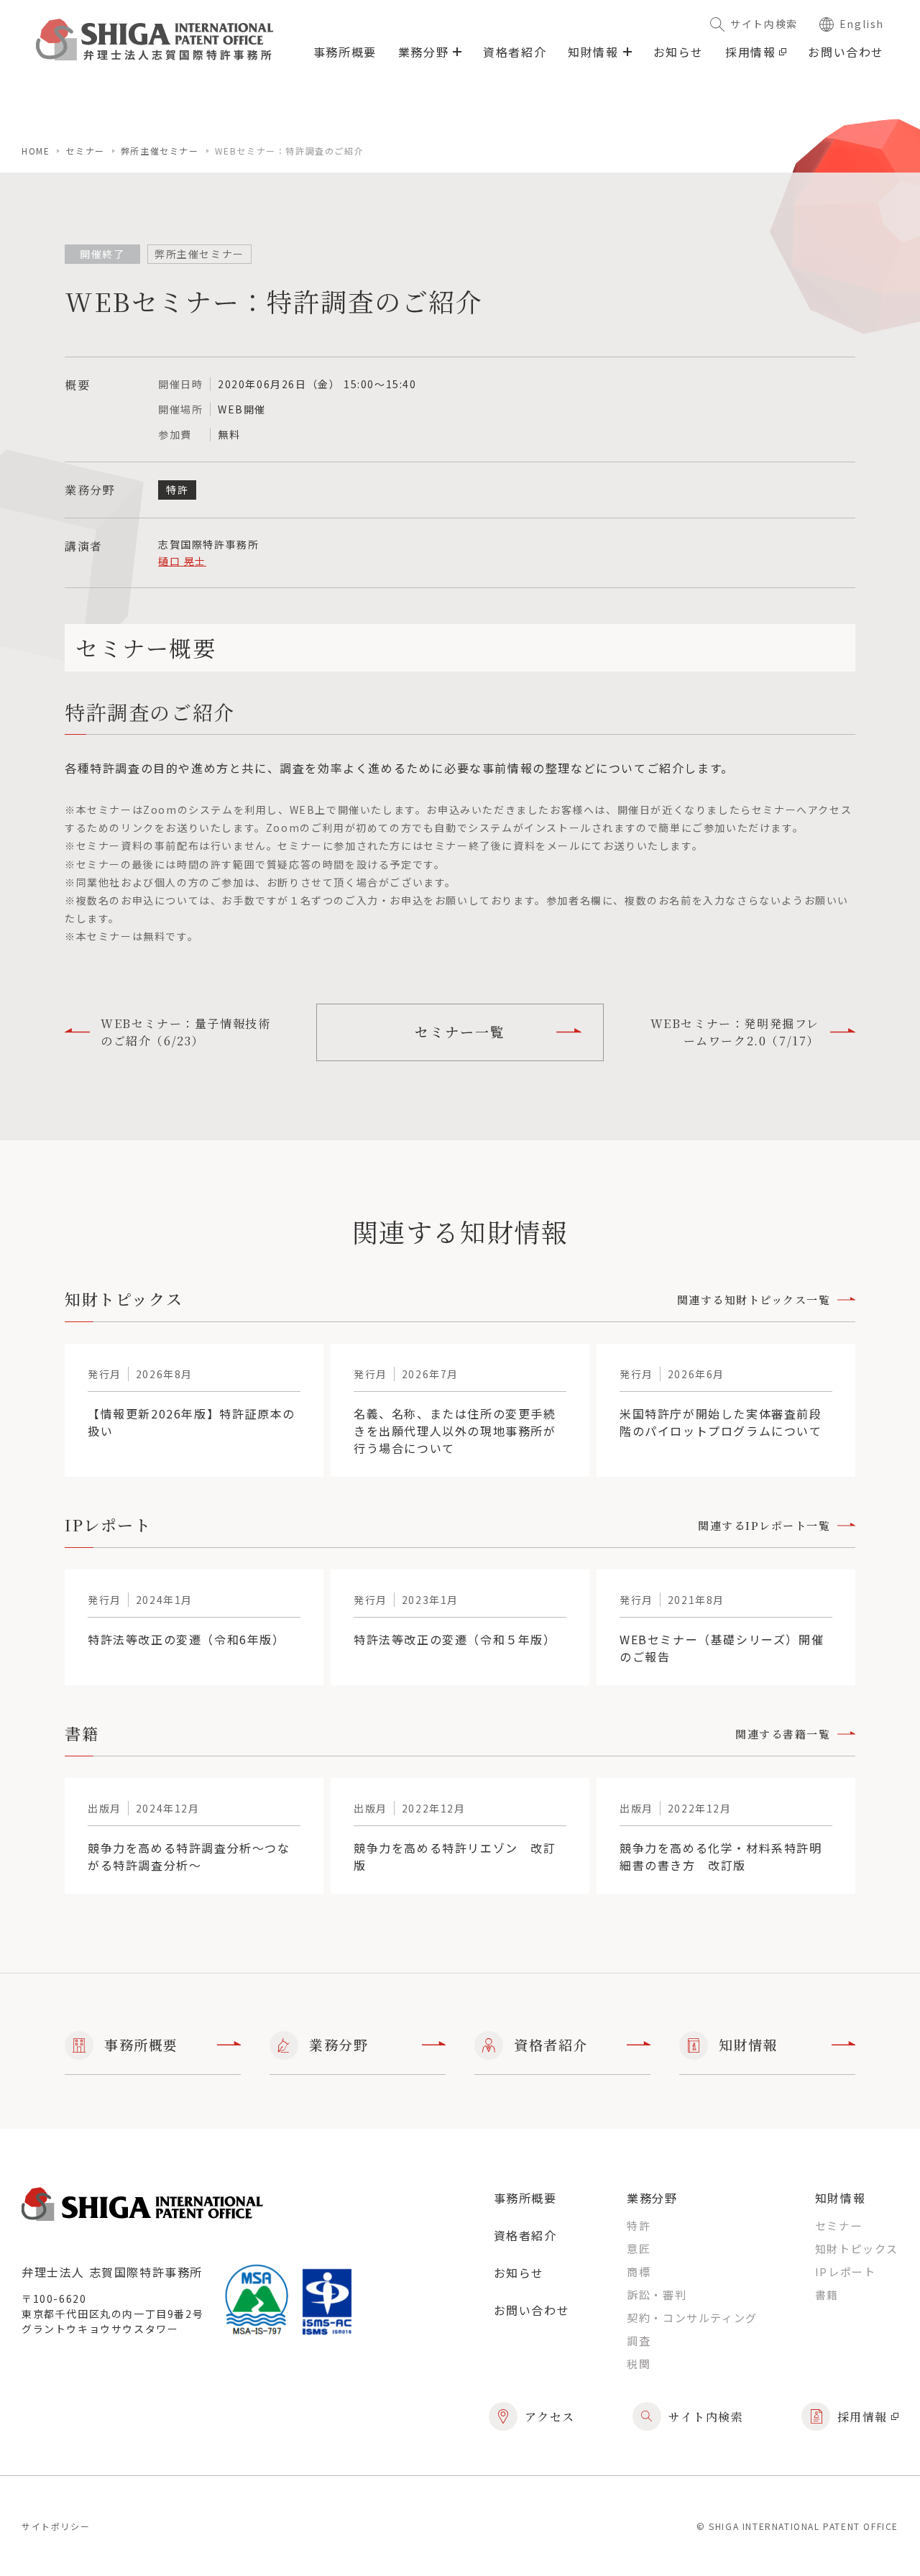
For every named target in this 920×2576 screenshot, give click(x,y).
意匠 (639, 2249)
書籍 (827, 2295)
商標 (639, 2272)
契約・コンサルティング (692, 2318)
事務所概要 (345, 52)
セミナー (85, 151)
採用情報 (750, 52)
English (862, 24)
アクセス (550, 2417)
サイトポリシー (56, 2526)
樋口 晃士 (182, 561)
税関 (639, 2364)
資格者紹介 (515, 52)
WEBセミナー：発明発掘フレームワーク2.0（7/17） (735, 1032)
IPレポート (846, 2272)
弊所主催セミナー (160, 151)
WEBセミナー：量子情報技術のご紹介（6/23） (185, 1032)
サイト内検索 (764, 24)
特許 (639, 2226)
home (36, 151)
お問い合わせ (846, 52)
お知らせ (678, 52)
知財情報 (748, 2044)
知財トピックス (857, 2249)
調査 (639, 2341)
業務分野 (339, 2044)
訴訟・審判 (657, 2295)
